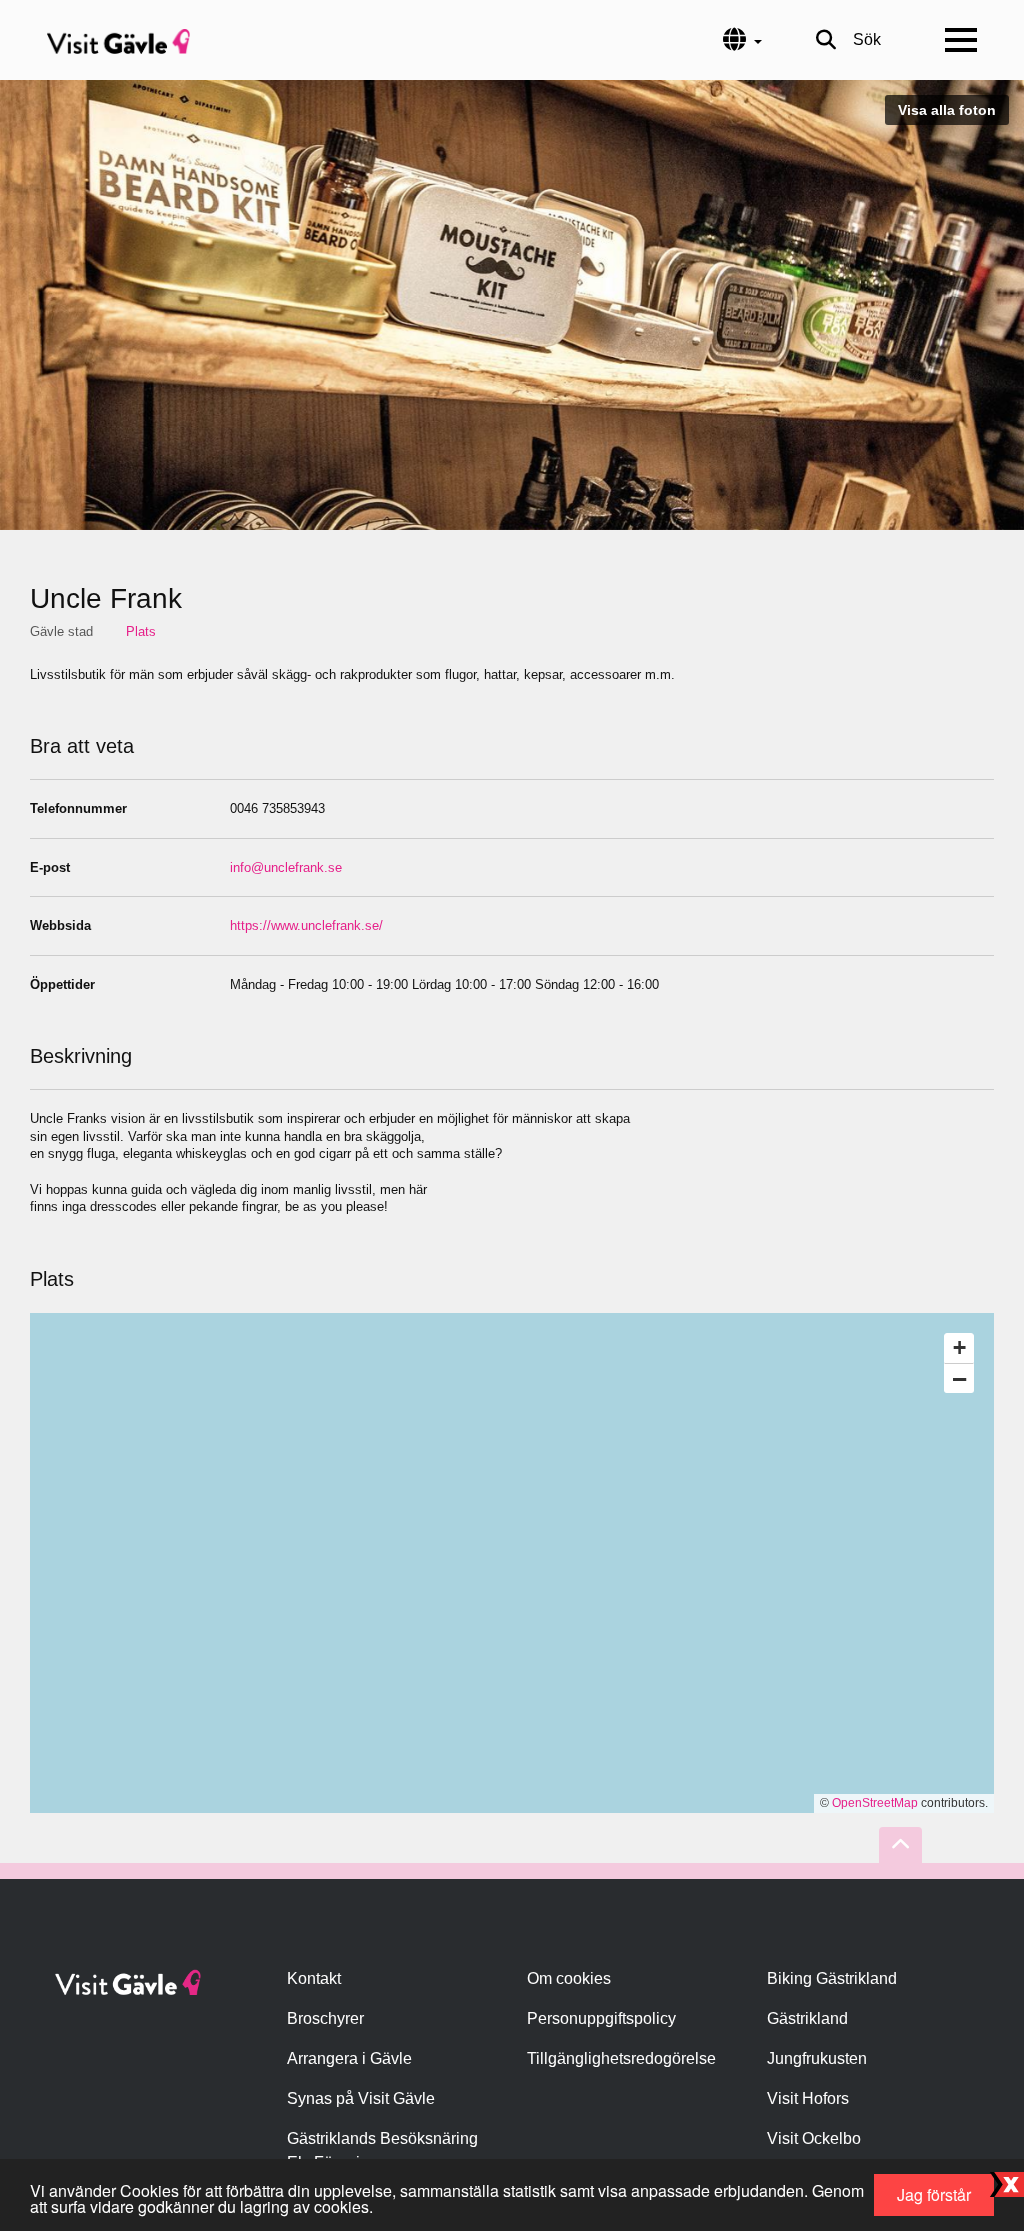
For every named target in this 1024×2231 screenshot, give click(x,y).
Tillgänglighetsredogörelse (621, 2058)
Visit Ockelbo (814, 2138)
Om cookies (569, 1978)
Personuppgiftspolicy (601, 2018)
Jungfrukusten (817, 2058)
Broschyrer (325, 2018)
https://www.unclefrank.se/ (306, 925)
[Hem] (118, 40)
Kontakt (314, 1978)
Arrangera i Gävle (349, 2058)
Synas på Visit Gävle (361, 2098)
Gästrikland (807, 2018)
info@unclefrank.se (286, 867)
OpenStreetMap (875, 1803)
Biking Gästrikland (832, 1978)
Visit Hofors (808, 2098)
